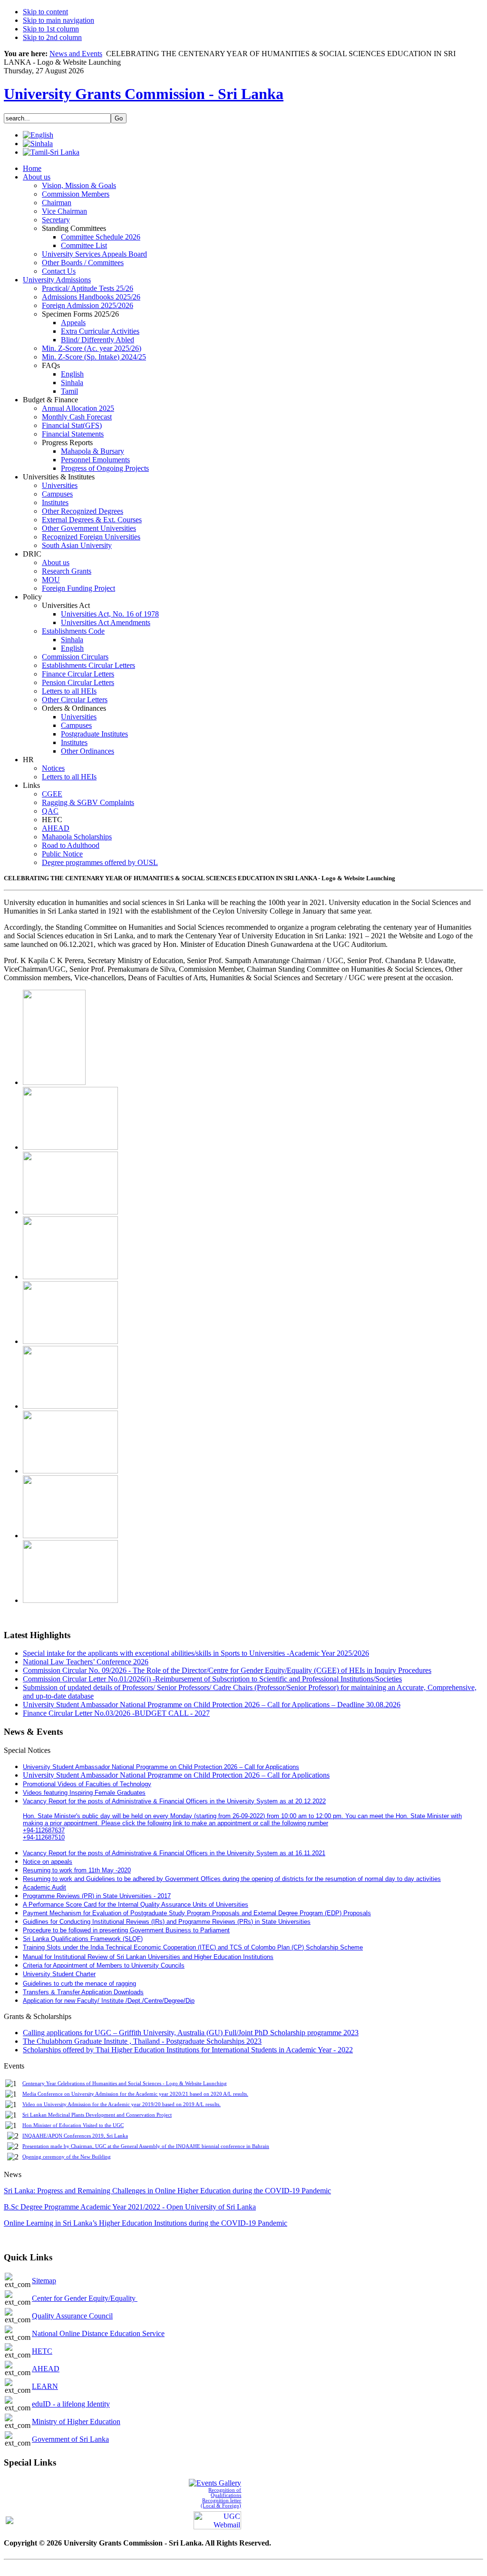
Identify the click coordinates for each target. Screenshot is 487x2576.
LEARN (45, 2386)
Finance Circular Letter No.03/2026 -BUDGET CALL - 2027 (116, 1713)
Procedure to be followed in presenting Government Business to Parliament (126, 1930)
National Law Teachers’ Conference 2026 (86, 1662)
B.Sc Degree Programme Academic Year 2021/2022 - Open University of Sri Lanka (130, 2207)
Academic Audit (44, 1887)
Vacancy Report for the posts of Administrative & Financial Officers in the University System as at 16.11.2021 (174, 1853)
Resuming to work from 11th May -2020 (77, 1870)
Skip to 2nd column (52, 37)
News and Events (76, 54)
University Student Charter (59, 1974)
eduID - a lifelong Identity (71, 2404)
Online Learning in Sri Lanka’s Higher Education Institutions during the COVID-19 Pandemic (146, 2223)
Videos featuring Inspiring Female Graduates (84, 1793)
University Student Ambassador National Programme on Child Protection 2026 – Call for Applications (176, 1775)
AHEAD (46, 2369)
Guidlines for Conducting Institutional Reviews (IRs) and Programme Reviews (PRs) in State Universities (167, 1922)
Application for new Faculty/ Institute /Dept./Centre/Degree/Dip (109, 2001)
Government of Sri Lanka (70, 2439)
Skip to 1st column (51, 29)
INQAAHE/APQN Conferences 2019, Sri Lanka (75, 2136)
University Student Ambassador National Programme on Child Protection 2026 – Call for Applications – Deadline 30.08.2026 (212, 1705)
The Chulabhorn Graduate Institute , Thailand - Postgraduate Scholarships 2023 (142, 2041)
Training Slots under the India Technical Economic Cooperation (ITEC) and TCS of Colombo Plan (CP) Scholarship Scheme (193, 1947)
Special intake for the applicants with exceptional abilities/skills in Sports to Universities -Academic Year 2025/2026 (196, 1653)
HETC (42, 2351)
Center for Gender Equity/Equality (85, 2298)
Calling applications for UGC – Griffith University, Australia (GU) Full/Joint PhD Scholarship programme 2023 (191, 2033)
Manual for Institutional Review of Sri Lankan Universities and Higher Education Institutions (148, 1957)
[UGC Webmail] (217, 2519)
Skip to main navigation (58, 20)
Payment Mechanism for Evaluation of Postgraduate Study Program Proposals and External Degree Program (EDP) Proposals (197, 1913)
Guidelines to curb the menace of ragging (79, 1984)
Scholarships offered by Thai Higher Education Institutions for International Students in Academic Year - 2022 (188, 2050)
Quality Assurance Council (72, 2316)
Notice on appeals (48, 1862)
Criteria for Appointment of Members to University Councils (104, 1965)
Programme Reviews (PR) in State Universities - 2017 (97, 1896)
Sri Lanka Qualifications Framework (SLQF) (83, 1939)
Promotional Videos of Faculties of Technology (87, 1784)
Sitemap (44, 2281)
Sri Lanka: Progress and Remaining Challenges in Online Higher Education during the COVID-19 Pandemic (167, 2191)
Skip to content (45, 12)
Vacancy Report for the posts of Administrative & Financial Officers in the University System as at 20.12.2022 (174, 1801)
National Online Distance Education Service (98, 2333)
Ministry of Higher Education (76, 2422)
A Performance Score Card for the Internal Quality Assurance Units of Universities (136, 1905)
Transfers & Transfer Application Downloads (83, 1992)
